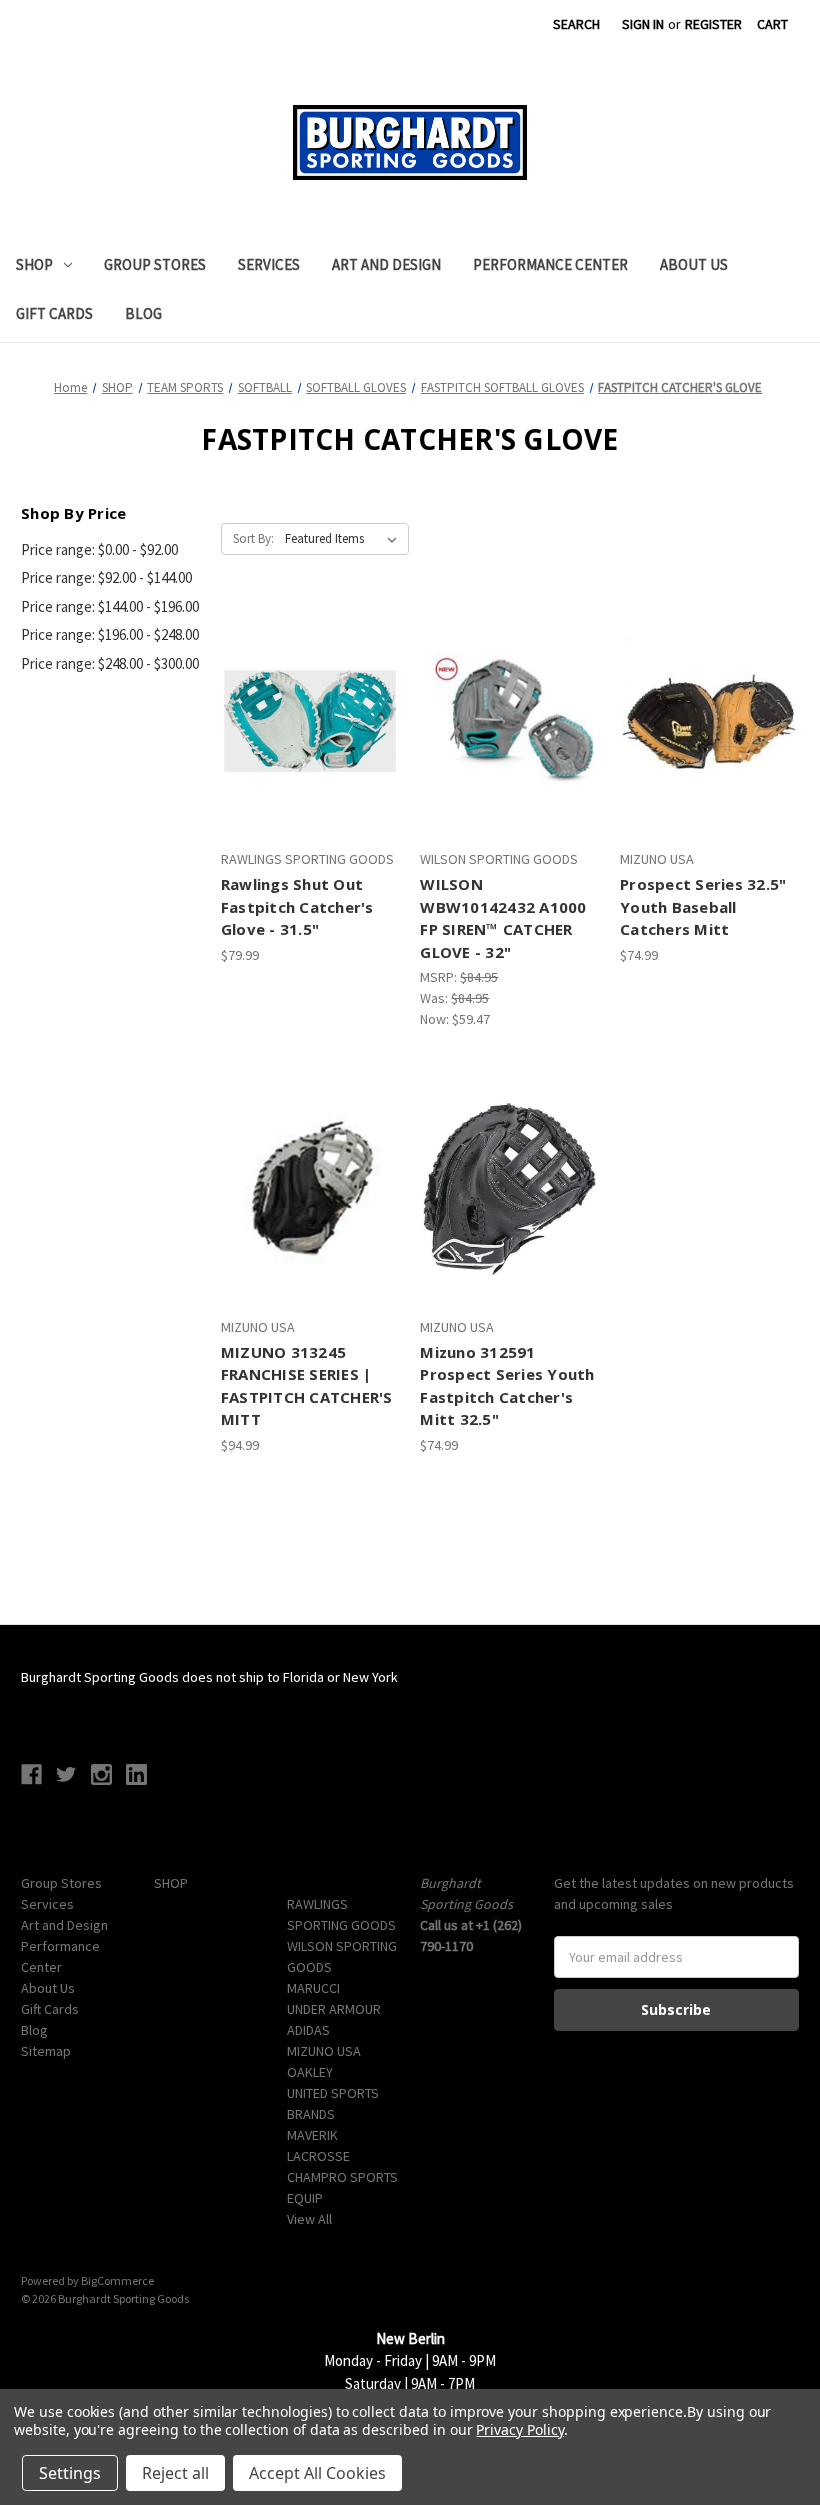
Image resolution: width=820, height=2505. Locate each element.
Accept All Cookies (317, 2473)
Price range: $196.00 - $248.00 (110, 634)
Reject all (175, 2473)
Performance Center (550, 264)
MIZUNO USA (324, 2051)
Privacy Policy (519, 2429)
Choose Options (709, 757)
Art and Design (386, 264)
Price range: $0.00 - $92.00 (99, 549)
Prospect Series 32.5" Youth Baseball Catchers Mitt (703, 906)
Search (576, 24)
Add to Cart (310, 757)
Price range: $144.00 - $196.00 (110, 606)
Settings (70, 2473)
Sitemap (46, 2051)
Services (269, 264)
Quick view (307, 686)
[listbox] (345, 539)
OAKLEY (310, 2072)
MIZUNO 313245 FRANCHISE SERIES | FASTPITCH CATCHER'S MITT (307, 1386)
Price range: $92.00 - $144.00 (106, 577)
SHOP (34, 264)
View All (309, 2219)
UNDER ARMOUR (334, 2009)
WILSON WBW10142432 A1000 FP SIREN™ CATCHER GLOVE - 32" (503, 918)
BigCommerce (117, 2280)
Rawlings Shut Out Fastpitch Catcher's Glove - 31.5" (297, 906)
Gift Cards (54, 313)
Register (713, 24)
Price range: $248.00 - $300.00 (110, 663)
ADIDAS (308, 2030)
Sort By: (253, 538)
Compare (303, 722)
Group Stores (155, 264)
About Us (694, 264)
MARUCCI (313, 1988)
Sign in (643, 24)
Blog (143, 313)
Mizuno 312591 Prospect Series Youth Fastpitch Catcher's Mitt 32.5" (507, 1386)
